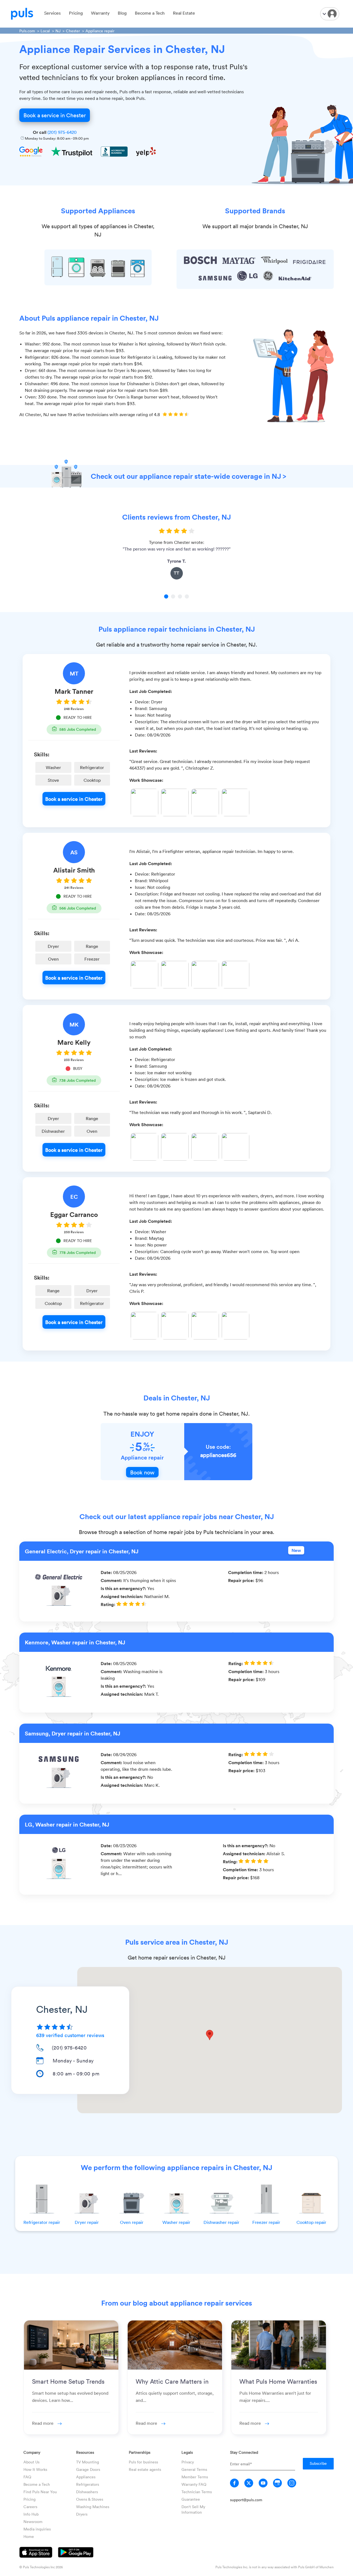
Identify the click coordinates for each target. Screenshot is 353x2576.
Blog (122, 13)
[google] (277, 2483)
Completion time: (246, 1572)
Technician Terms (197, 2492)
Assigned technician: (122, 1596)
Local (45, 31)
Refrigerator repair (42, 2222)
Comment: (112, 1580)
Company (32, 2452)
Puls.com (27, 31)
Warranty (100, 13)
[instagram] (292, 2483)
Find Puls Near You (40, 2492)
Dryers (82, 2514)
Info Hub (31, 2514)
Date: (107, 1572)
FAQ (27, 2477)
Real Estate (184, 13)
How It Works (35, 2469)
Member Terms (195, 2477)
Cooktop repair (311, 2222)
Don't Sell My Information (193, 2509)
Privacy (188, 2462)
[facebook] (234, 2483)
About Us (31, 2462)
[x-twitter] (249, 2483)
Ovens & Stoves (90, 2499)
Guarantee (191, 2499)
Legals (187, 2452)
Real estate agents (145, 2469)
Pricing (76, 13)
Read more (43, 2423)
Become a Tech (150, 13)
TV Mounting (88, 2462)
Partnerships (140, 2452)
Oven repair (132, 2222)
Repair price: (242, 1580)
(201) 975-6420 (62, 132)
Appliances (86, 2477)
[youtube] (263, 2483)
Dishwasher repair (221, 2222)
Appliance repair (100, 31)
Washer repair (176, 2222)
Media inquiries (37, 2529)
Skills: (42, 754)
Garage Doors (88, 2469)
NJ (58, 31)
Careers (30, 2507)
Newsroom (33, 2521)
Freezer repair (266, 2222)
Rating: (109, 1604)
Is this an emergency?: (124, 1588)
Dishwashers (87, 2492)
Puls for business (143, 2462)
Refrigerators (88, 2484)
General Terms (194, 2469)
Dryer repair (87, 2222)
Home (29, 2536)
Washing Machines (93, 2507)
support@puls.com (246, 2500)
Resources (85, 2452)
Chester (73, 31)
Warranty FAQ (194, 2484)
